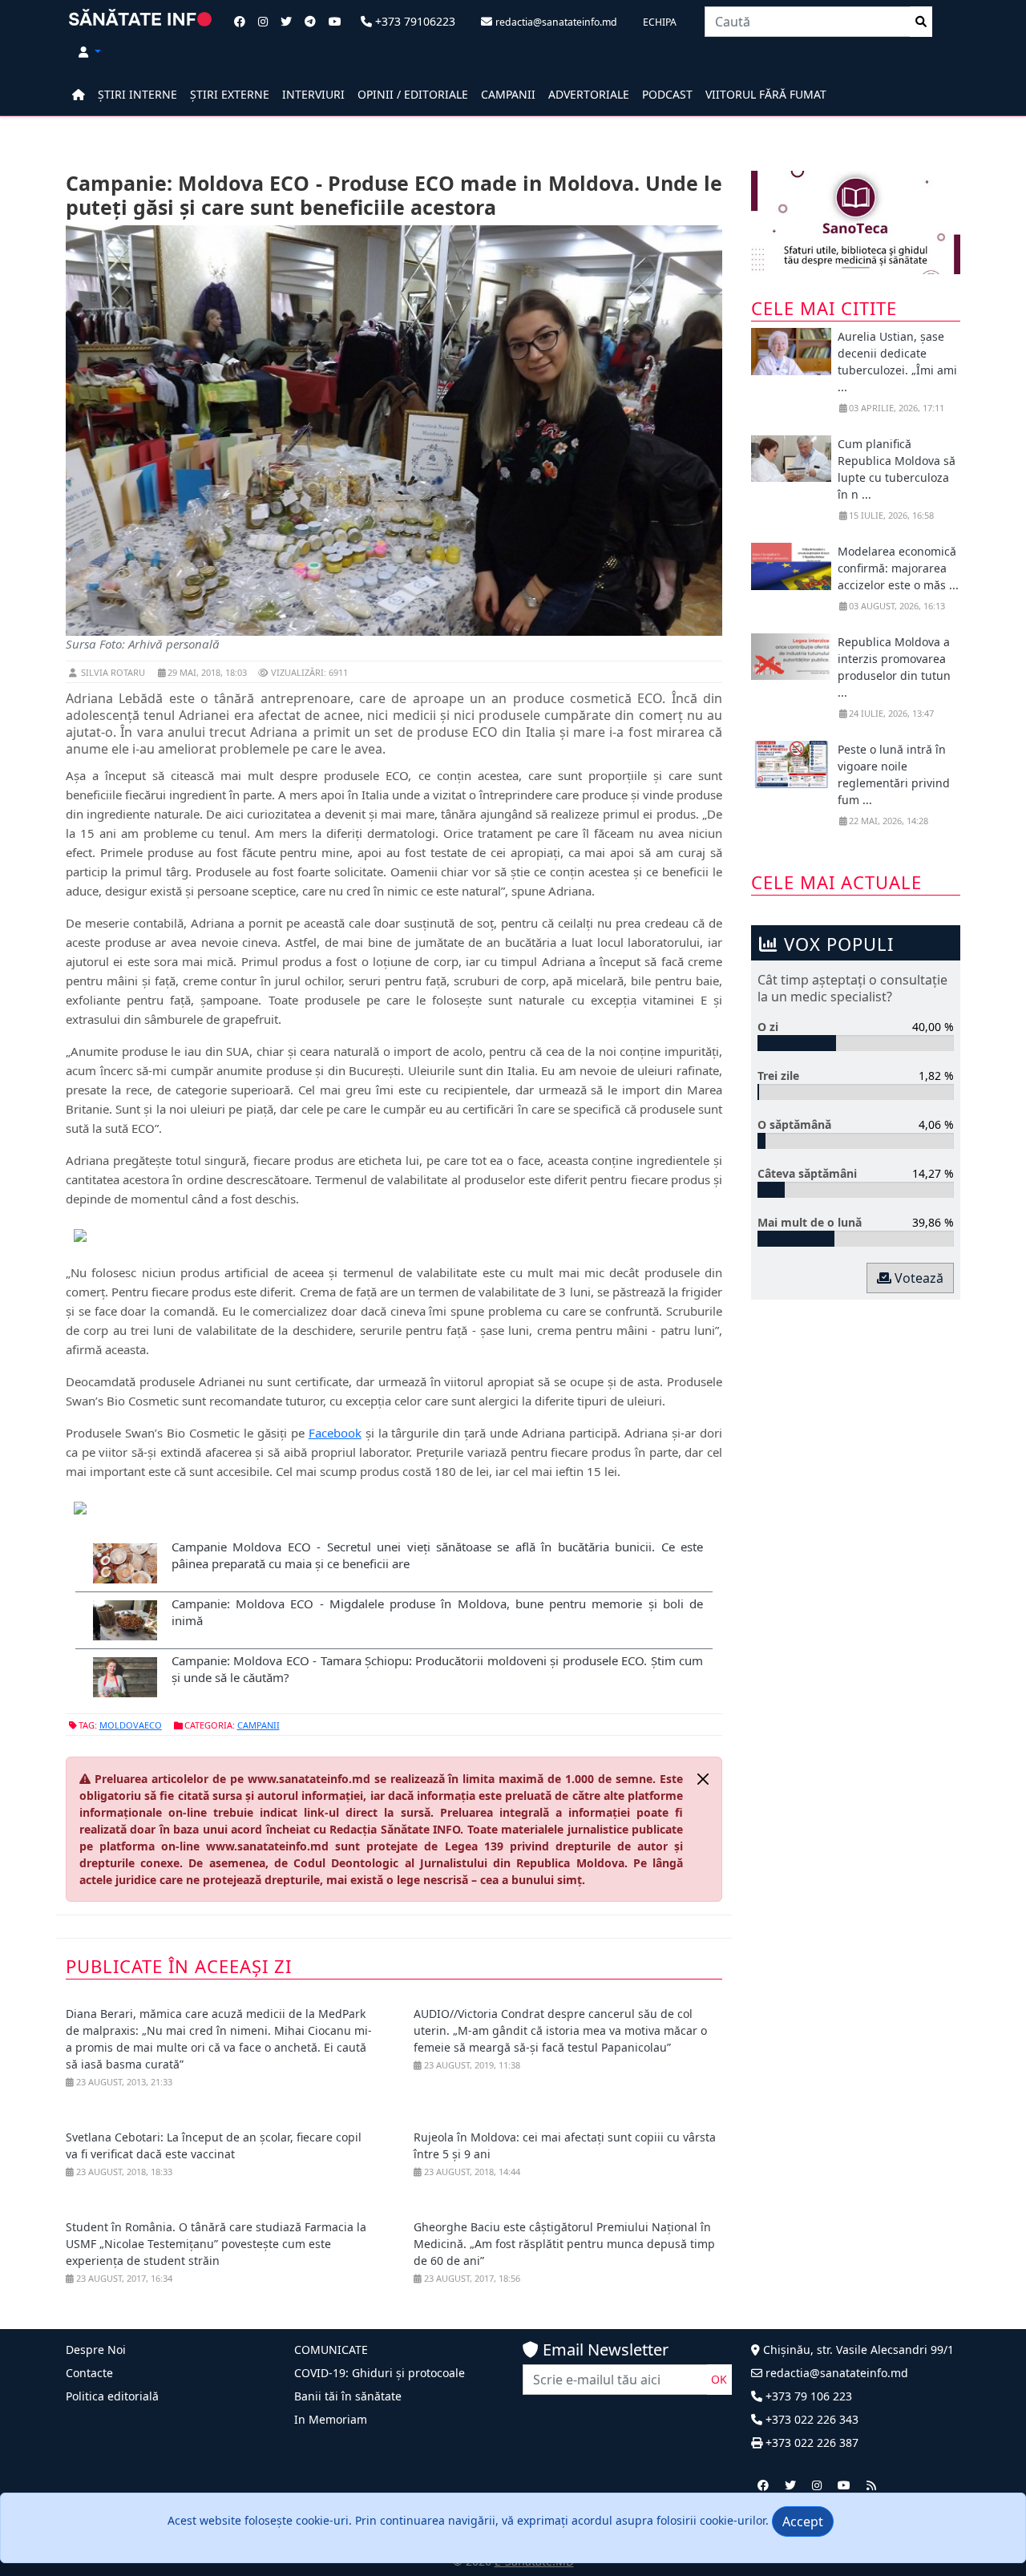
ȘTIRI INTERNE (137, 94)
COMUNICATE (331, 2350)
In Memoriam (331, 2419)
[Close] (703, 1779)
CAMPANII (508, 94)
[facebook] (763, 2485)
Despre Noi (96, 2350)
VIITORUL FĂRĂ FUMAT (766, 94)
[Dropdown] (90, 52)
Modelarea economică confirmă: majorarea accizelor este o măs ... (898, 568)
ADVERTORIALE (589, 94)
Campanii (259, 1725)
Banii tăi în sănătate (348, 2396)
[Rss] (871, 2485)
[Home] (79, 94)
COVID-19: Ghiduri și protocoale (380, 2373)
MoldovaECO (131, 1725)
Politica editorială (112, 2396)
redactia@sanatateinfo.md (835, 2373)
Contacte (89, 2373)
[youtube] (844, 2485)
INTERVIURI (313, 94)
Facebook (335, 1433)
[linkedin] (817, 2485)
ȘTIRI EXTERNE (230, 94)
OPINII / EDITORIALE (413, 94)
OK (719, 2379)
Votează (917, 1278)
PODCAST (667, 94)
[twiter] (790, 2485)
